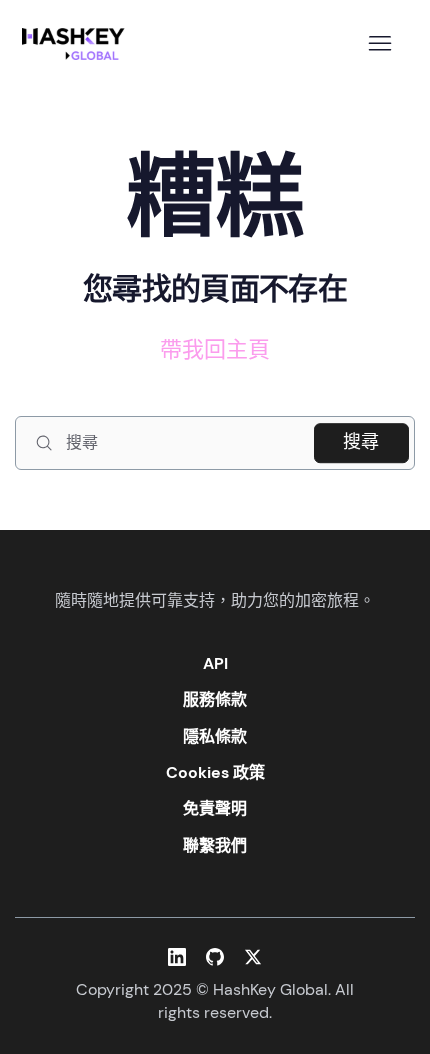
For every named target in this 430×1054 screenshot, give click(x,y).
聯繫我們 (215, 845)
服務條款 (215, 699)
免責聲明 (215, 808)
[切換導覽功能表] (379, 44)
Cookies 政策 (215, 772)
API (215, 663)
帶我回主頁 (215, 349)
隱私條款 (215, 736)
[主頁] (77, 44)
